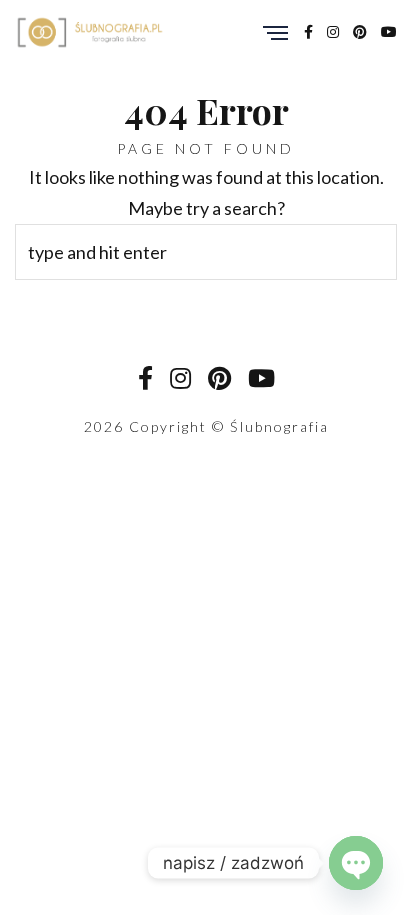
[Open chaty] (356, 863)
